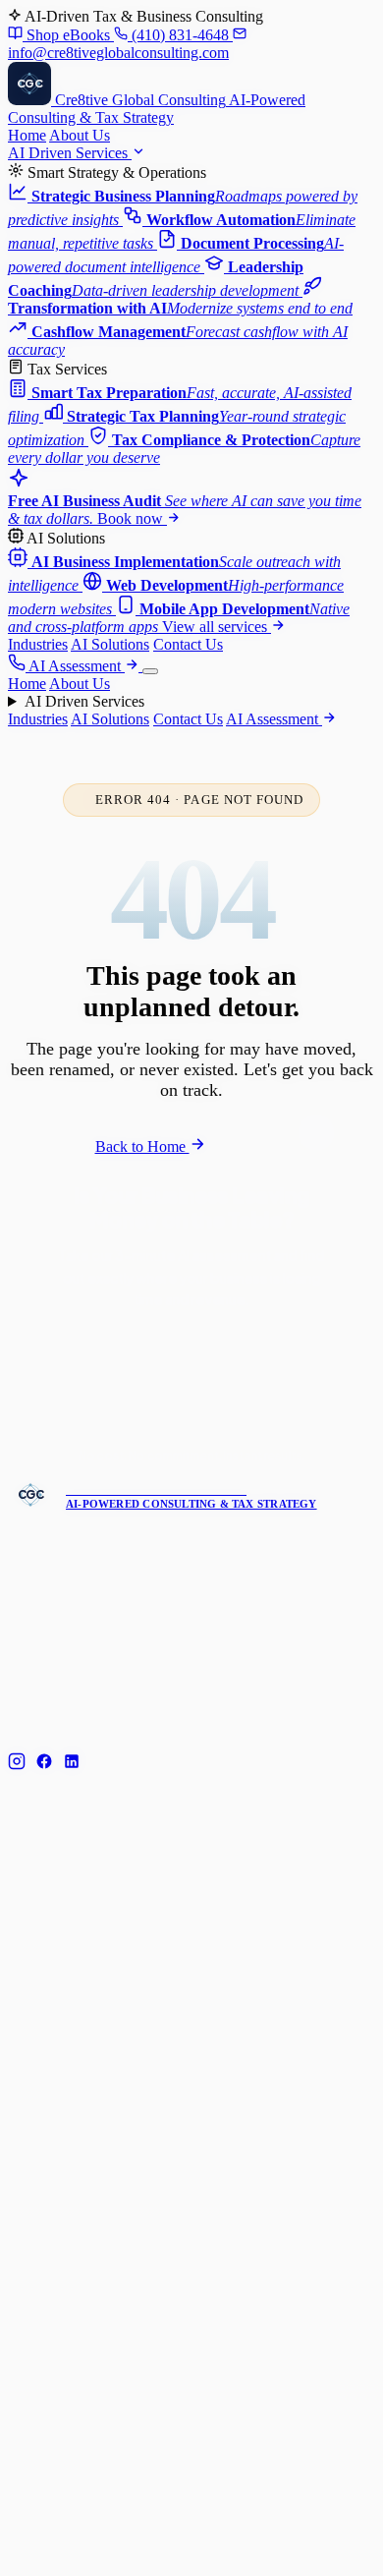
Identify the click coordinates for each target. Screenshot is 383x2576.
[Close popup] (327, 1112)
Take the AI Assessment (199, 1354)
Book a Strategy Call (210, 1413)
